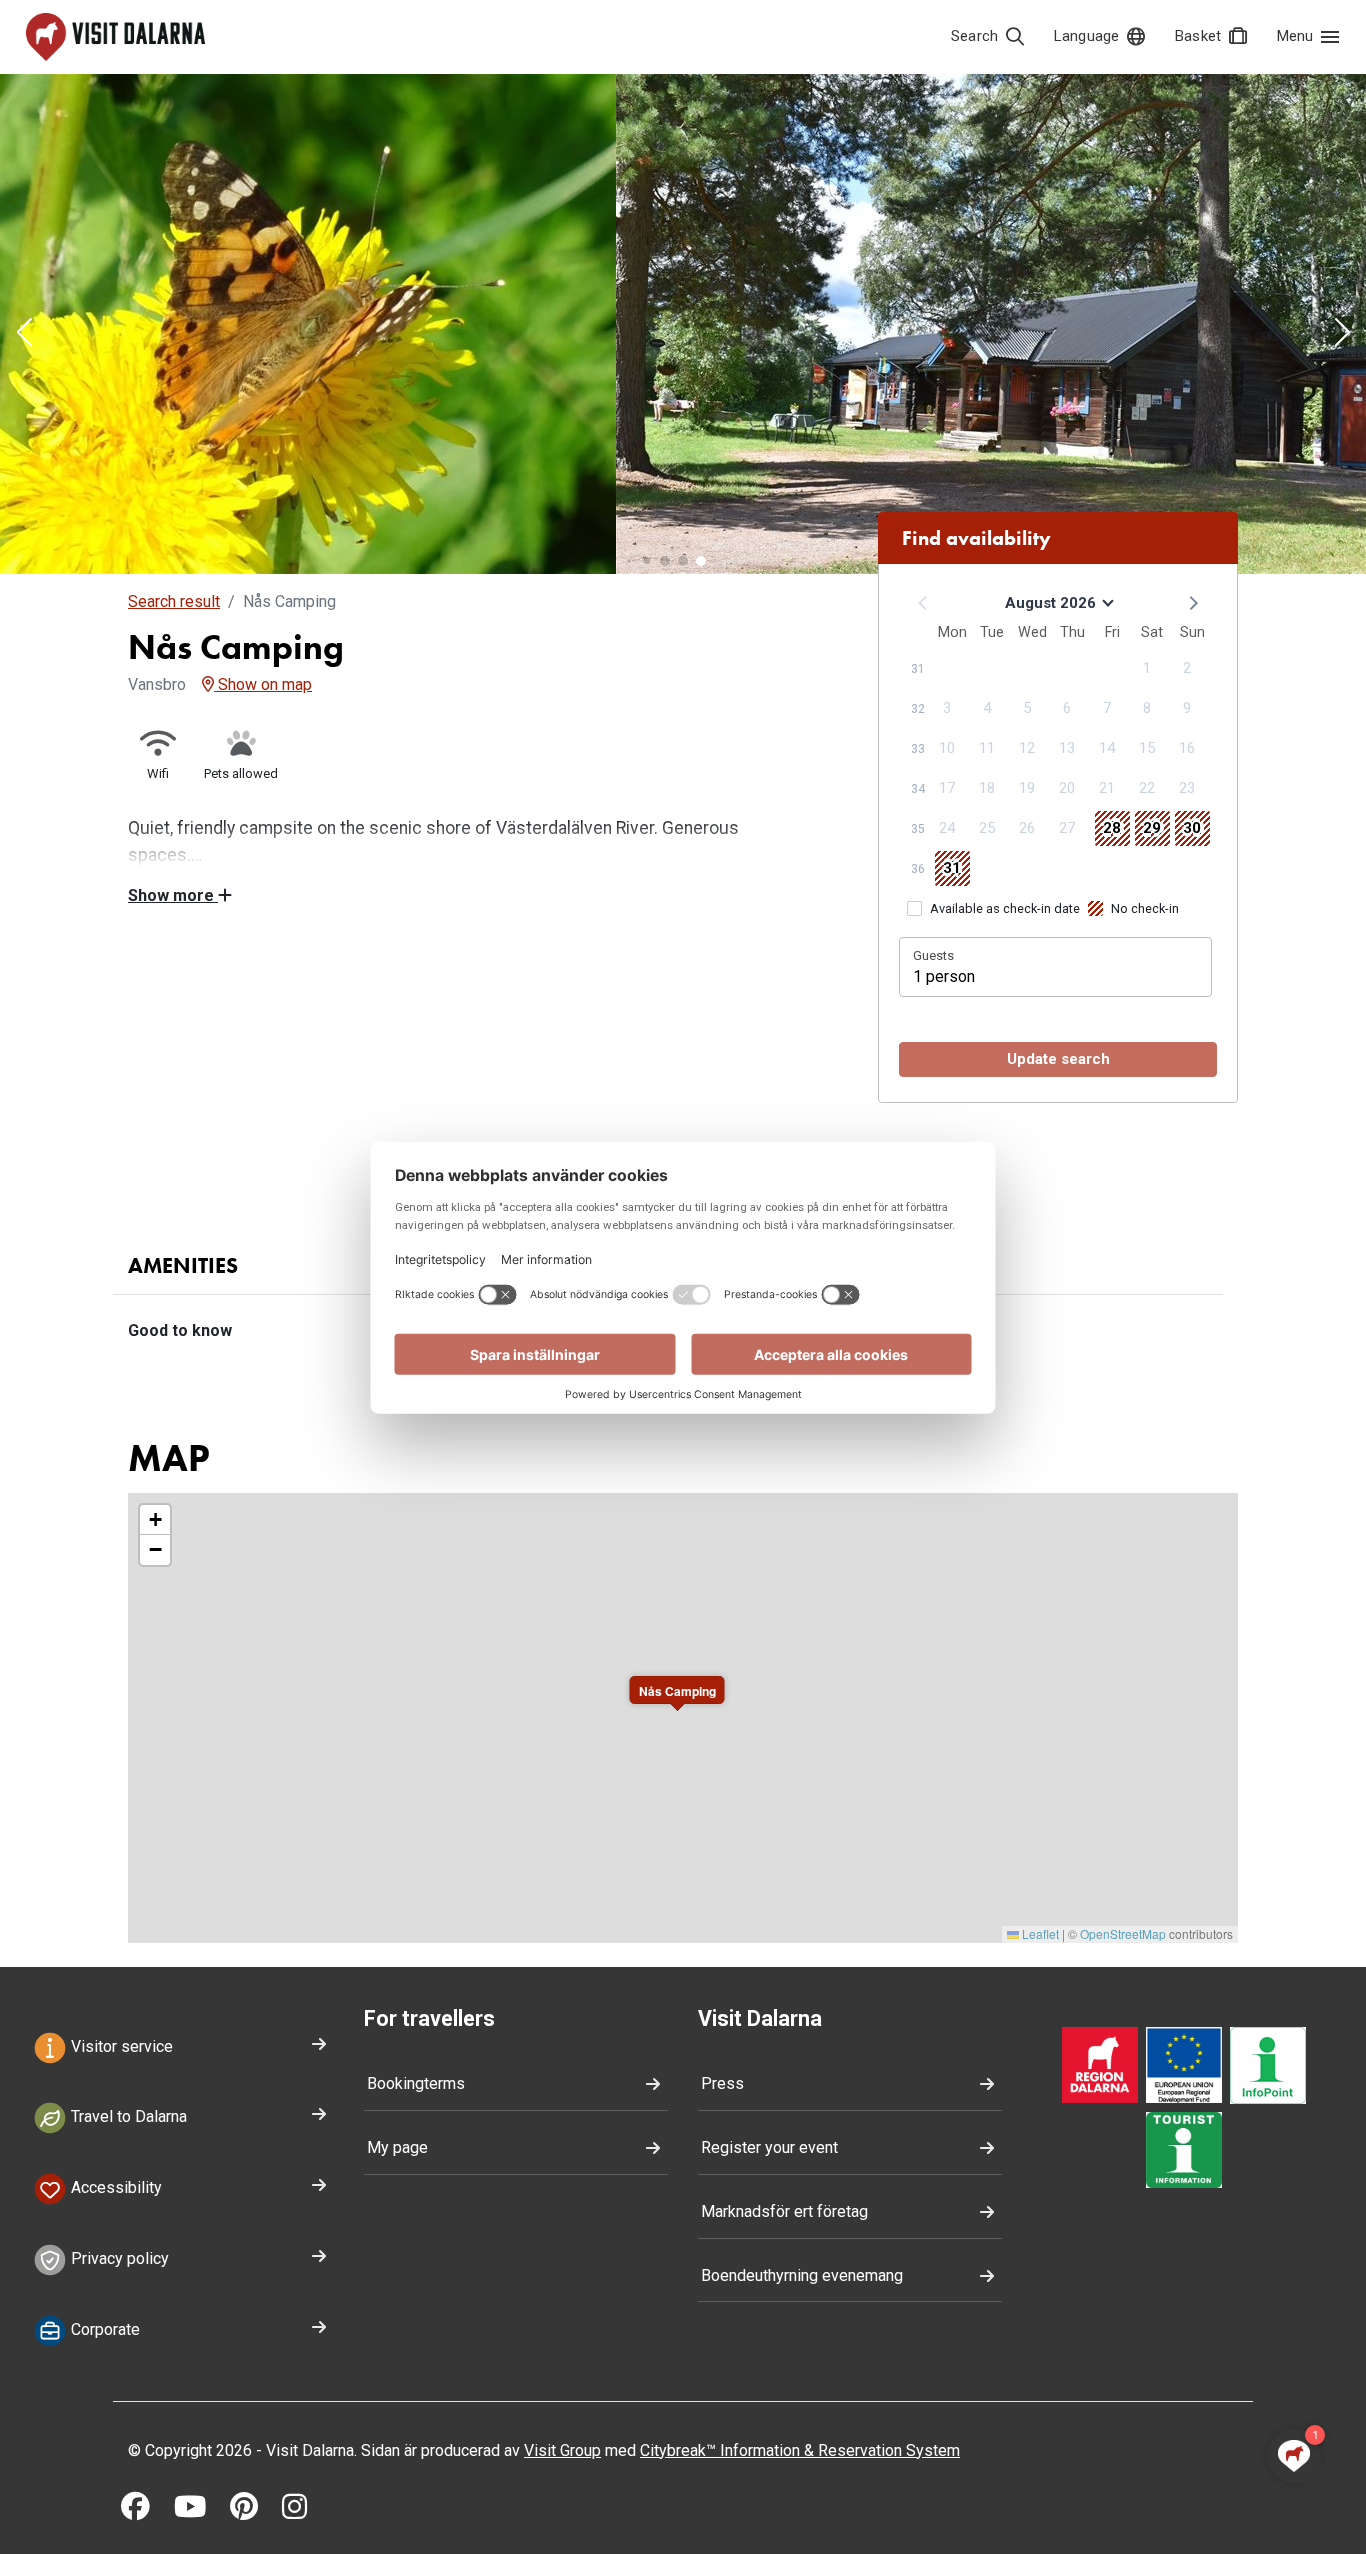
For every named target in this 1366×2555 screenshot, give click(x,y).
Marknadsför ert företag (784, 2211)
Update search (1058, 1059)
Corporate (103, 2329)
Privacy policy (118, 2258)
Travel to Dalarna (127, 2117)
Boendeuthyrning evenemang (802, 2275)
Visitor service (120, 2046)
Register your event (769, 2147)
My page (397, 2147)
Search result (174, 601)
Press (722, 2083)
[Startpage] (115, 37)
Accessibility (114, 2187)
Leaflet (1039, 1933)
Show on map (263, 684)
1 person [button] (944, 976)
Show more (173, 895)
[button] (24, 334)
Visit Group (562, 2450)
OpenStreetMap (1123, 1933)
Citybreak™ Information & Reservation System (800, 2450)
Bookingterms (416, 2083)
